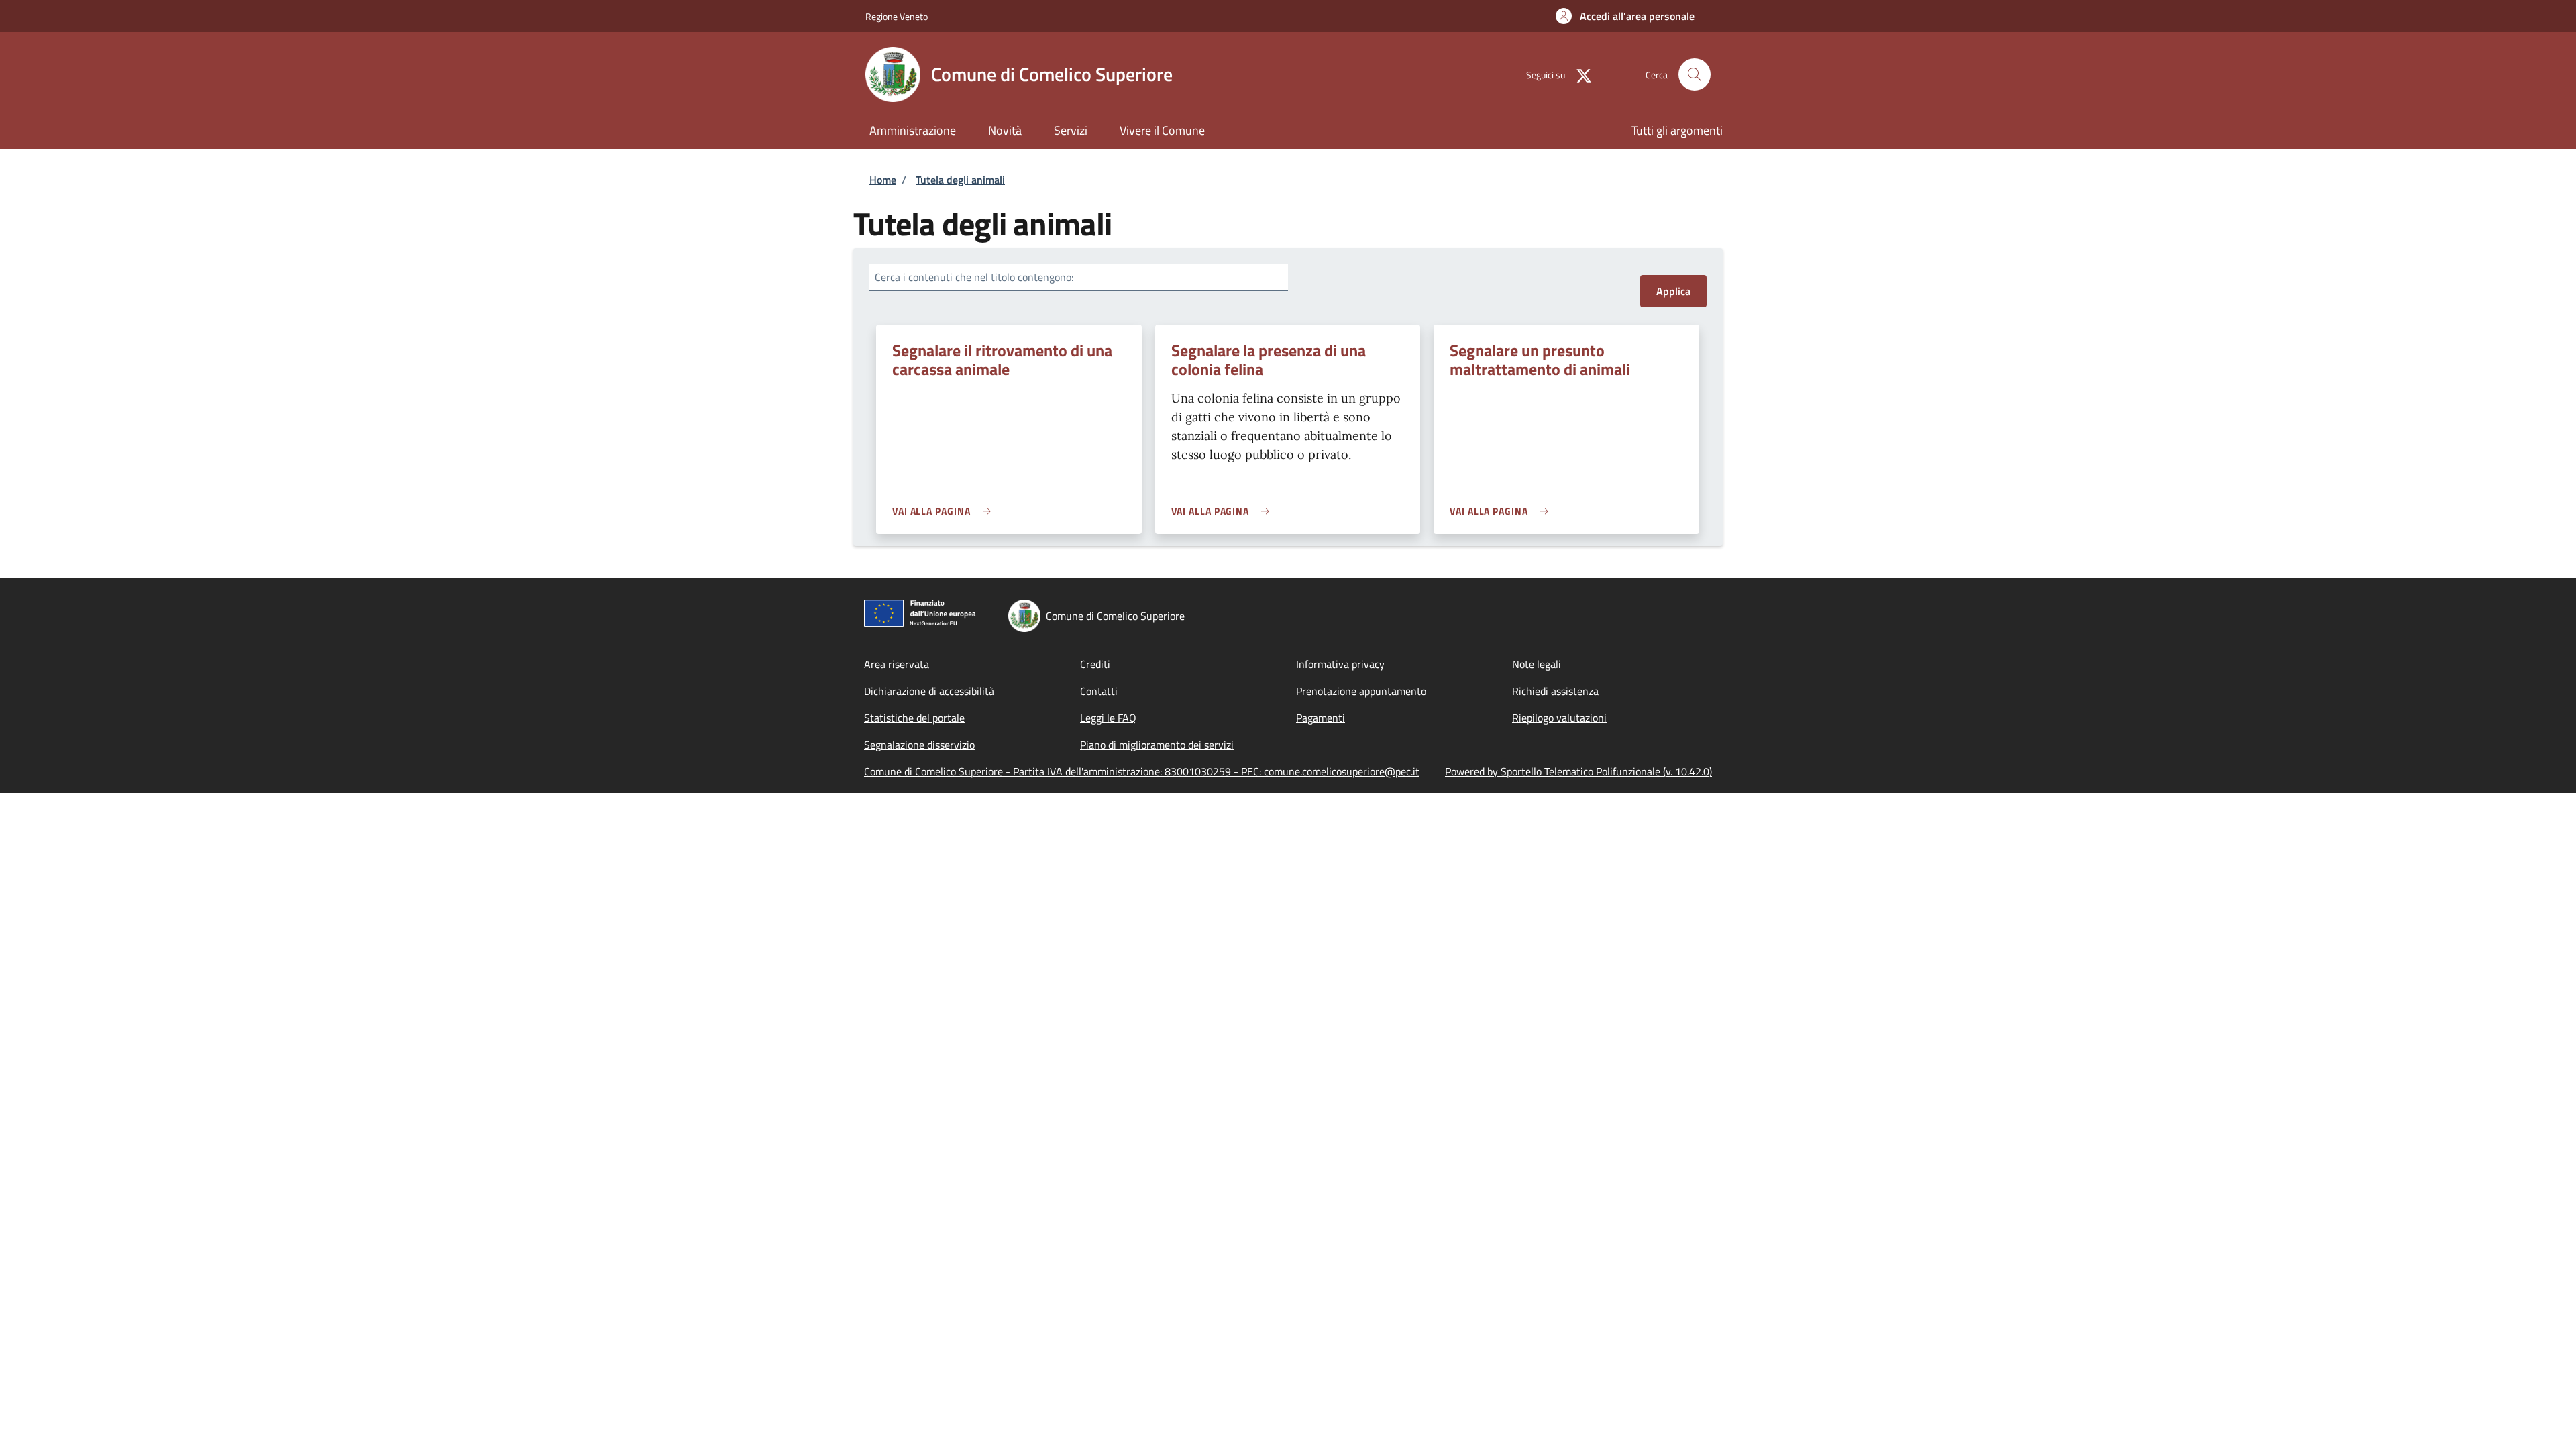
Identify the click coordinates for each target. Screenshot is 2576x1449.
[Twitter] (1578, 74)
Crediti (1095, 664)
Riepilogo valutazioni (1559, 718)
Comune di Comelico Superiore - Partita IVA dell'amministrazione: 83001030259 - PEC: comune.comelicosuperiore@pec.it (1142, 771)
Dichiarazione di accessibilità (929, 691)
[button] (1625, 16)
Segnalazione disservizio (919, 745)
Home (883, 180)
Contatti (1099, 691)
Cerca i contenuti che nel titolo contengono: (974, 277)
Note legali (1537, 664)
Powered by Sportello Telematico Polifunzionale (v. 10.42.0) (1578, 771)
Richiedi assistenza (1555, 691)
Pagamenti (1321, 718)
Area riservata (897, 664)
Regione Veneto (897, 16)
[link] (945, 511)
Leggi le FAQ (1108, 718)
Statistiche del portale (914, 718)
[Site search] (1695, 74)
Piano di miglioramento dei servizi (1157, 745)
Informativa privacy (1340, 664)
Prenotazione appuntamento (1361, 691)
